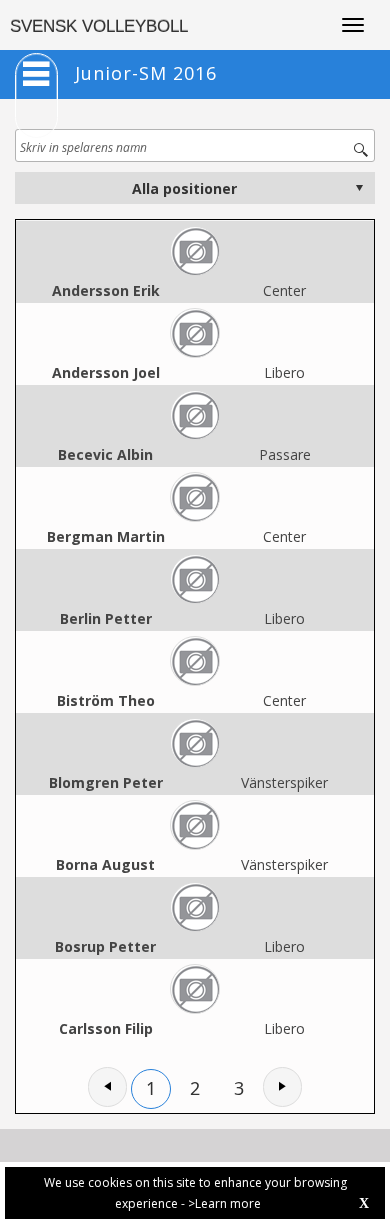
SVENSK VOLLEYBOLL (99, 26)
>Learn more (224, 1203)
